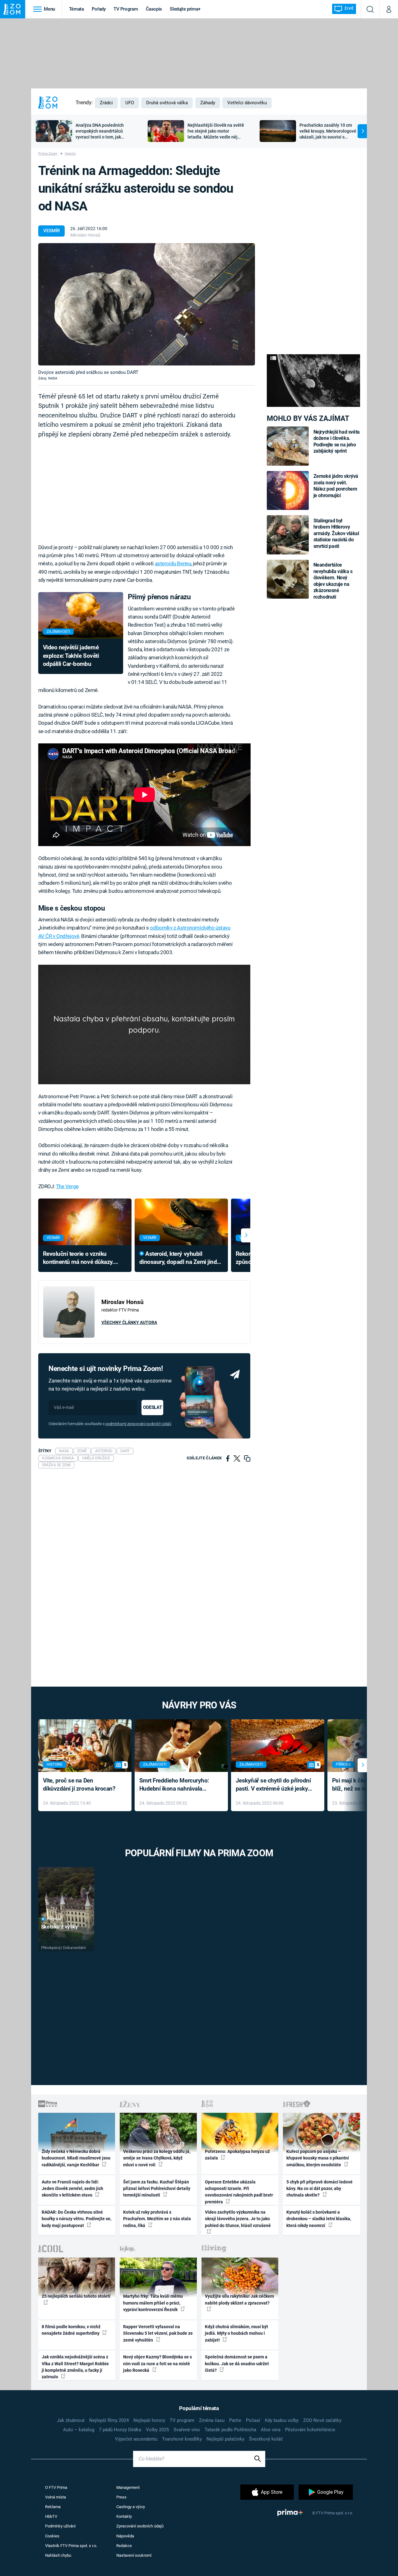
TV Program (126, 9)
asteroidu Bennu (173, 563)
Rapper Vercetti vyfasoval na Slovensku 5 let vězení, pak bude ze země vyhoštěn (158, 2333)
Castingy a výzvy (131, 2507)
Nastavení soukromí (134, 2555)
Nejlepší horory (149, 2420)
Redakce (124, 2546)
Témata (76, 9)
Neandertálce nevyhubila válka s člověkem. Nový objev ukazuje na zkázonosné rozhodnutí (333, 581)
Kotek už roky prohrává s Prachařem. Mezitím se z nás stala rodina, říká (157, 2219)
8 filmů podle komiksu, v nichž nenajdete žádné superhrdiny (71, 2330)
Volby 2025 (157, 2430)
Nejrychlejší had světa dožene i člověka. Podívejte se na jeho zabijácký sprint (337, 441)
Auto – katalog (79, 2430)
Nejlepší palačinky (225, 2439)
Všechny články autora (129, 1322)
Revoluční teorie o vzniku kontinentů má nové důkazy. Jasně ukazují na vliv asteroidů (82, 1258)
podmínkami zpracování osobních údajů (138, 1424)
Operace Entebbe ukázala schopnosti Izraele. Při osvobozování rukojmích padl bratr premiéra (239, 2192)
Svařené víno (187, 2430)
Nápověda (125, 2536)
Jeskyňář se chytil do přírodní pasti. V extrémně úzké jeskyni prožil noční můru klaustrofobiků (274, 1785)
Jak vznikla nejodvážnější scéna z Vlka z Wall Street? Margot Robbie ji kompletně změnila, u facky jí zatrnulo (75, 2367)
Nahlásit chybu (58, 2555)
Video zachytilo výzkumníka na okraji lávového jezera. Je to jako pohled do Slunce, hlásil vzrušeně (238, 2219)
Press (121, 2497)
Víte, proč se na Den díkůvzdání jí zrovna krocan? (79, 1785)
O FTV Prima (56, 2487)
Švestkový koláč (266, 2439)
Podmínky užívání (60, 2526)
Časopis (154, 9)
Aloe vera (271, 2430)
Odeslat (152, 1407)
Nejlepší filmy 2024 (109, 2420)
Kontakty (124, 2516)
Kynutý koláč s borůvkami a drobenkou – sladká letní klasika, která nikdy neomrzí (319, 2219)
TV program (182, 2420)
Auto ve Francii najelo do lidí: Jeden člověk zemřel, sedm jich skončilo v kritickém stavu (72, 2189)
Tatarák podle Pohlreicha (230, 2430)
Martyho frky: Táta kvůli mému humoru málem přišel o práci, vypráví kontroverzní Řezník (153, 2303)
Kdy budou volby (282, 2420)
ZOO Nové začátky (322, 2420)
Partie (235, 2420)
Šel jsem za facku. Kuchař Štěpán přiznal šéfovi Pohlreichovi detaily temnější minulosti (157, 2189)
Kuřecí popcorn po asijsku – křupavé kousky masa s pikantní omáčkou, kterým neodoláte (318, 2158)
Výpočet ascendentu (136, 2439)
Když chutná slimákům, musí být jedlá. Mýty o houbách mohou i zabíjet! (236, 2333)
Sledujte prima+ (185, 9)
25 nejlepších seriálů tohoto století (76, 2296)
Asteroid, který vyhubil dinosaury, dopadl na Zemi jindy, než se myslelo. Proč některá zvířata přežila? (180, 1258)
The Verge (67, 1186)
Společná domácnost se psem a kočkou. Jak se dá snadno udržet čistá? (237, 2364)
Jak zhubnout (71, 2420)
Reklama (53, 2507)
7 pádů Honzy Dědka (120, 2430)
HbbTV (51, 2516)
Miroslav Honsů (85, 235)
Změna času (212, 2420)
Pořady (99, 9)
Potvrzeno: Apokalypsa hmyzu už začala (237, 2155)
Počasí (253, 2420)
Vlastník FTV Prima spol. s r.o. (71, 2546)
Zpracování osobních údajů (140, 2526)
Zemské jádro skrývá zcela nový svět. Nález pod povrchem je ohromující (336, 486)
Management (128, 2487)
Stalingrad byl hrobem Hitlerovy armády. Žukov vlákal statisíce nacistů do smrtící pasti (336, 533)
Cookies (52, 2536)
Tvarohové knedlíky (182, 2439)
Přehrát (54, 1919)
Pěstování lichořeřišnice (310, 2430)
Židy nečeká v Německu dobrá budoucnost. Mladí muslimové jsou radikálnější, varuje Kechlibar (76, 2158)
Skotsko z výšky (60, 1927)
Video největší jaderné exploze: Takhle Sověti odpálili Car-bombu (71, 656)
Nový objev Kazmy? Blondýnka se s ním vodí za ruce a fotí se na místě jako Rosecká (157, 2364)
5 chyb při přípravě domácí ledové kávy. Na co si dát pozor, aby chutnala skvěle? (319, 2189)
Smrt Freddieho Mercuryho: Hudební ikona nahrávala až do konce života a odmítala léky (177, 1785)
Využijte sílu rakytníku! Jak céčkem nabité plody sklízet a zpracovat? (239, 2299)
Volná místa (56, 2497)
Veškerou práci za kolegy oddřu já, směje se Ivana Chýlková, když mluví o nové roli (157, 2158)
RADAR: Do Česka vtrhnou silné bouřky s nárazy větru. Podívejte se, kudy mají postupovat (76, 2219)
